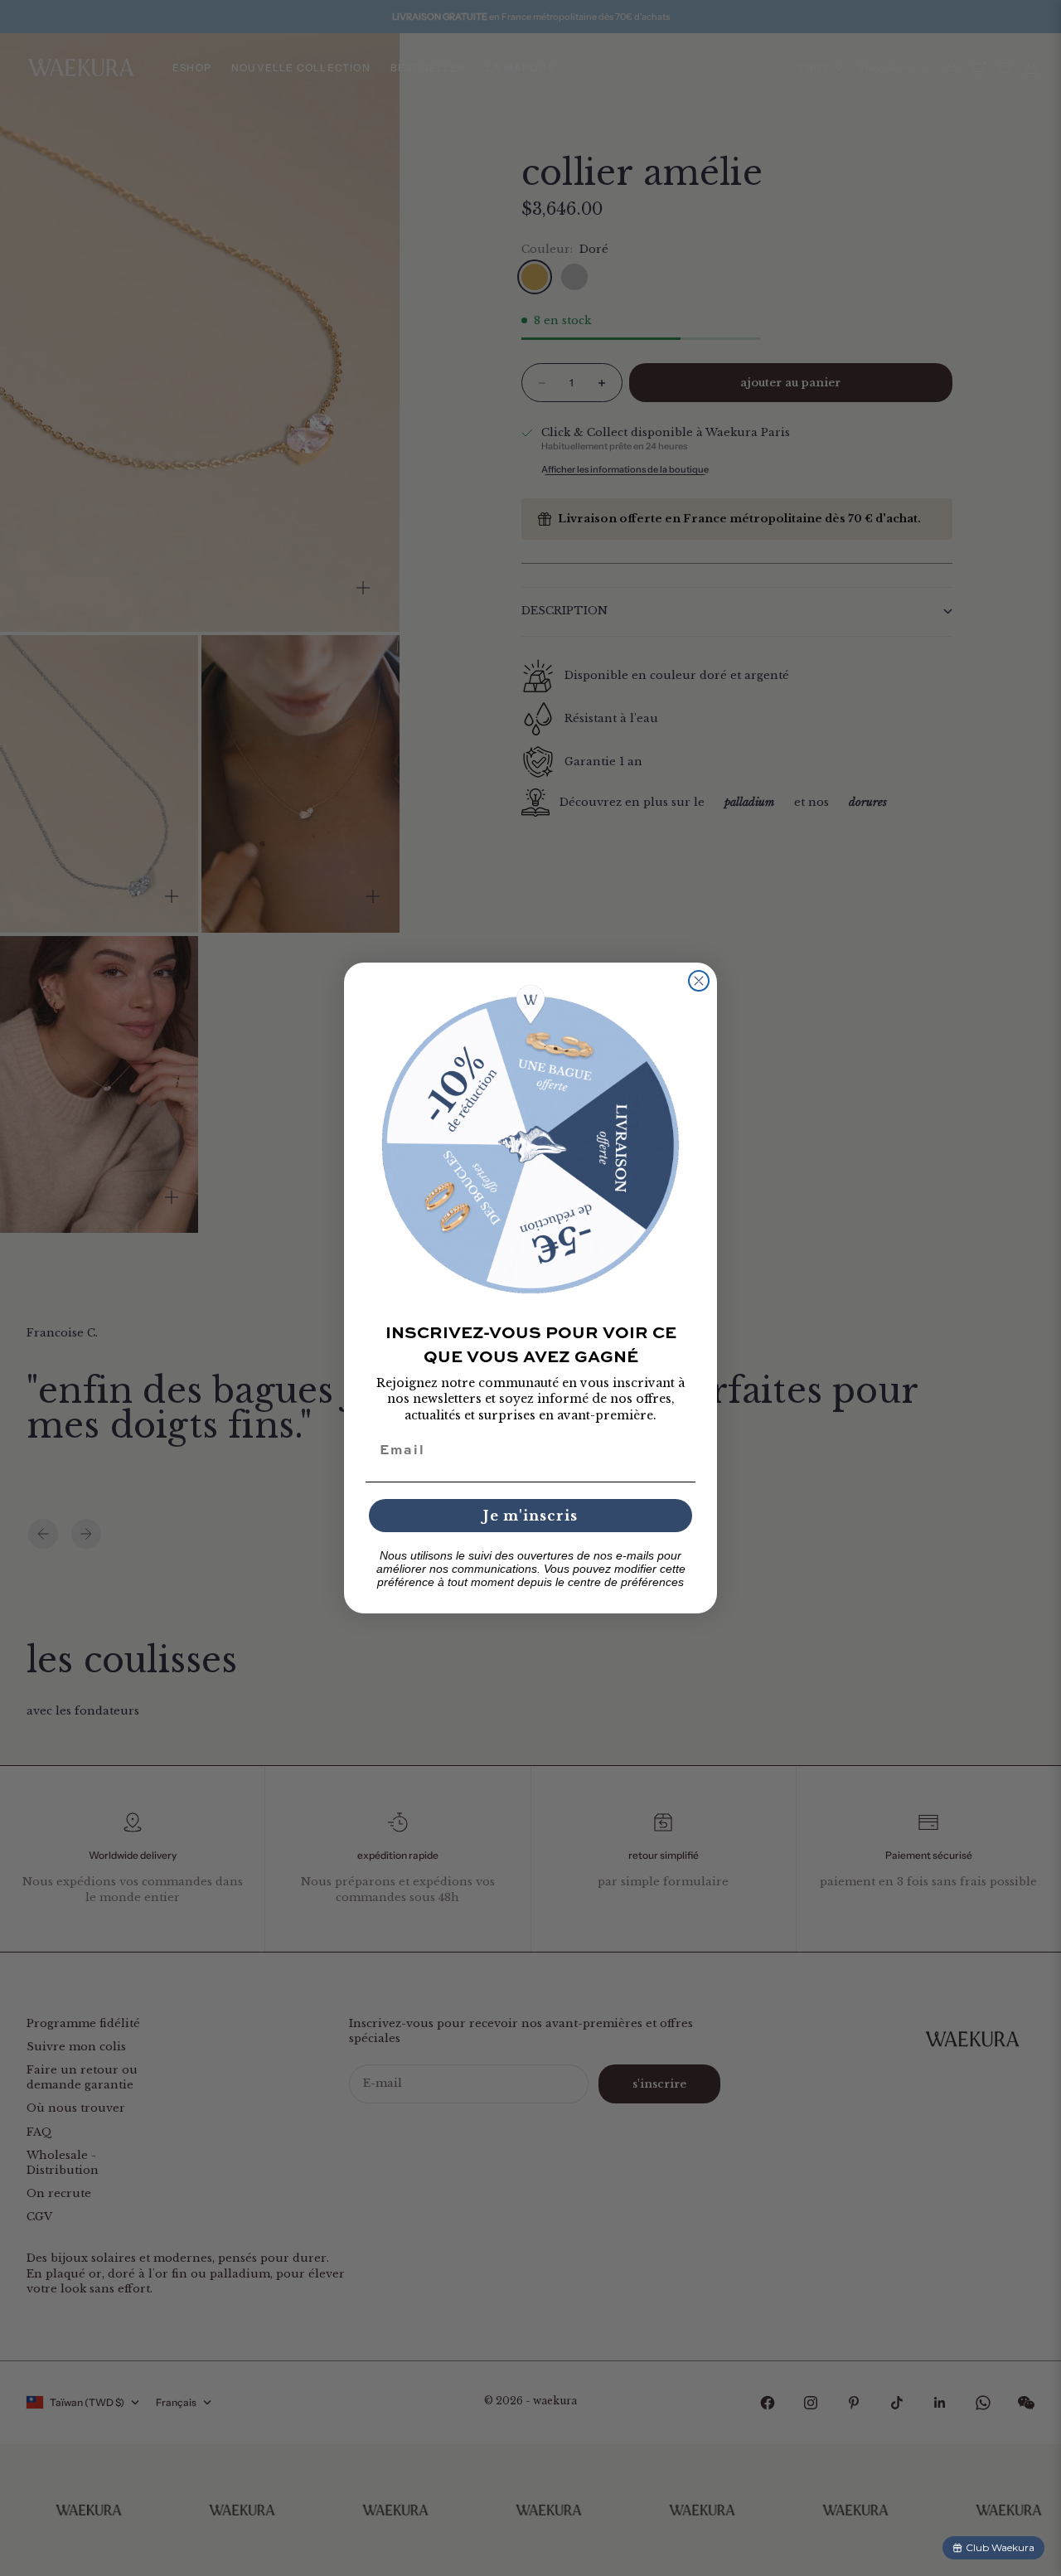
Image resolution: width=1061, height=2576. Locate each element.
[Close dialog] (699, 981)
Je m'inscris (530, 1516)
